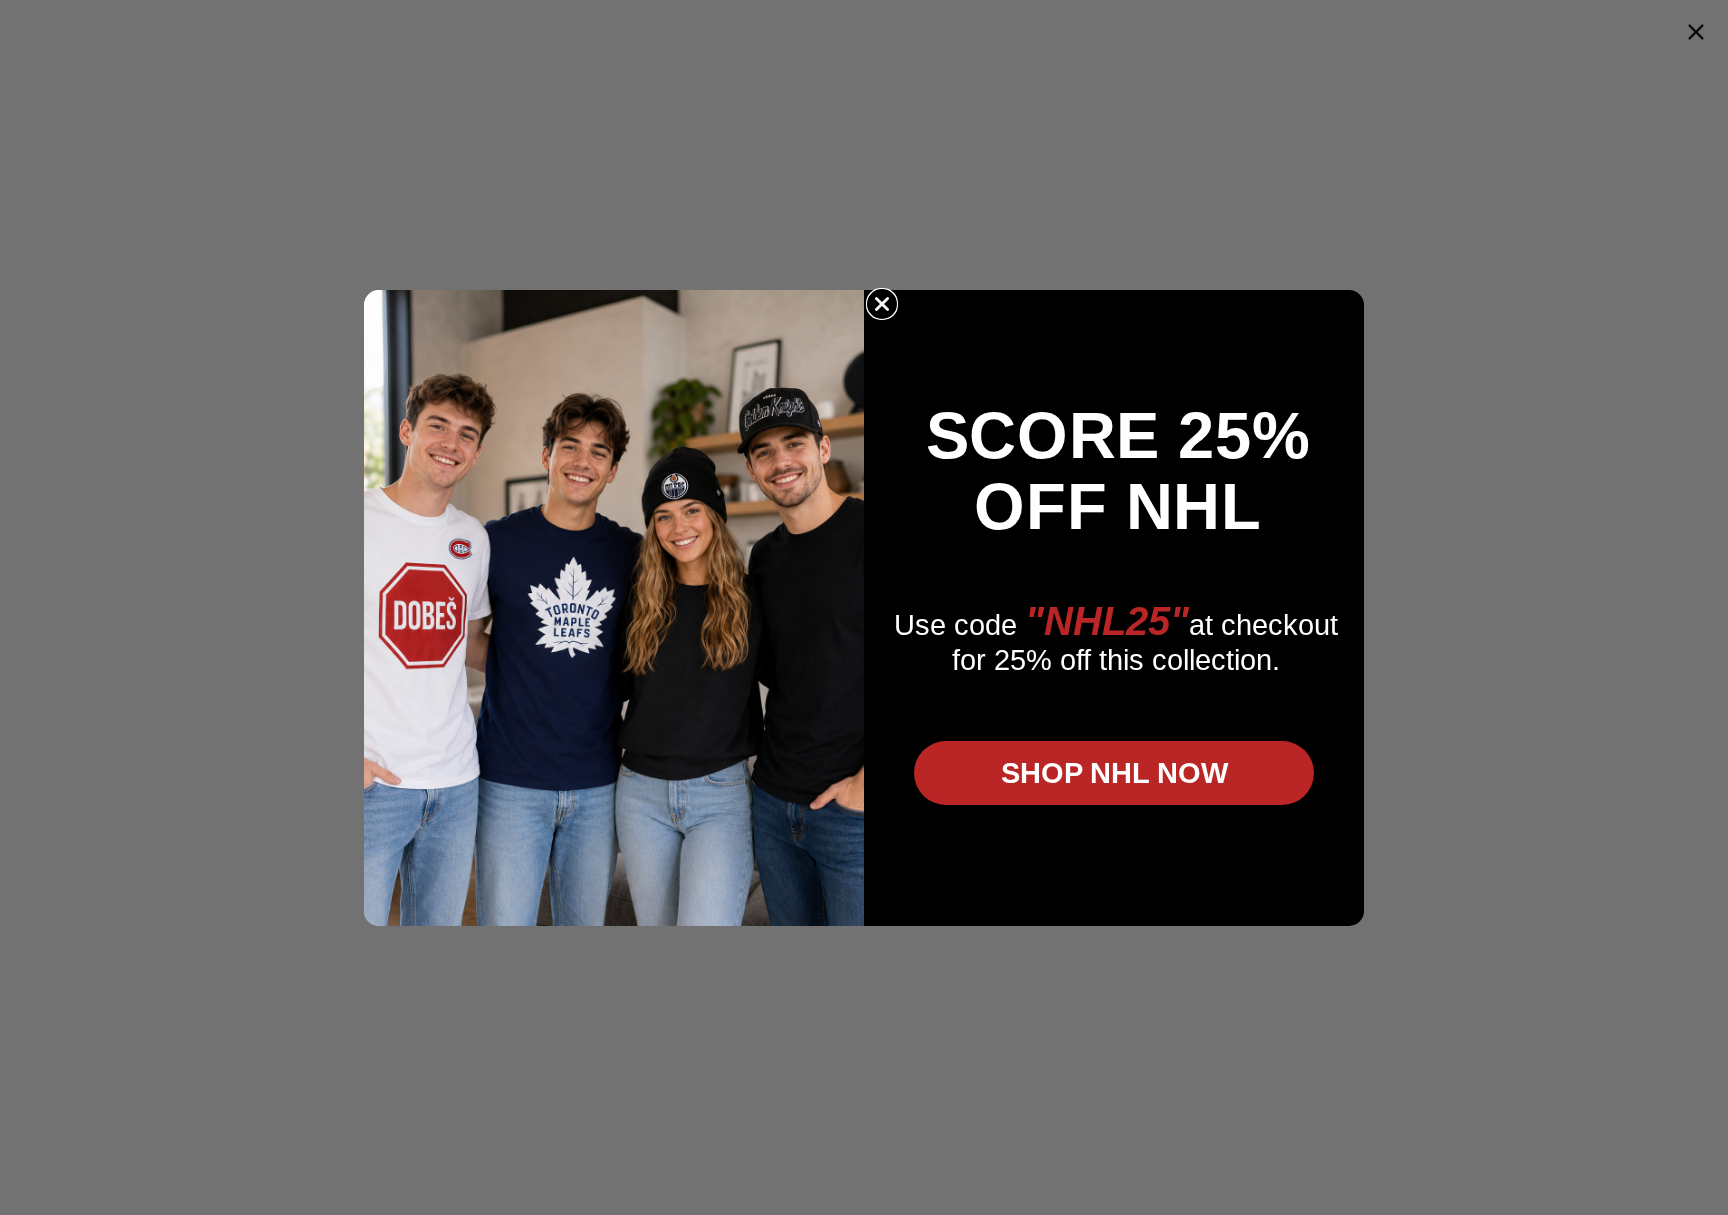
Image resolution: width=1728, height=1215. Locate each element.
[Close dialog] (882, 304)
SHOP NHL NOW (1114, 773)
